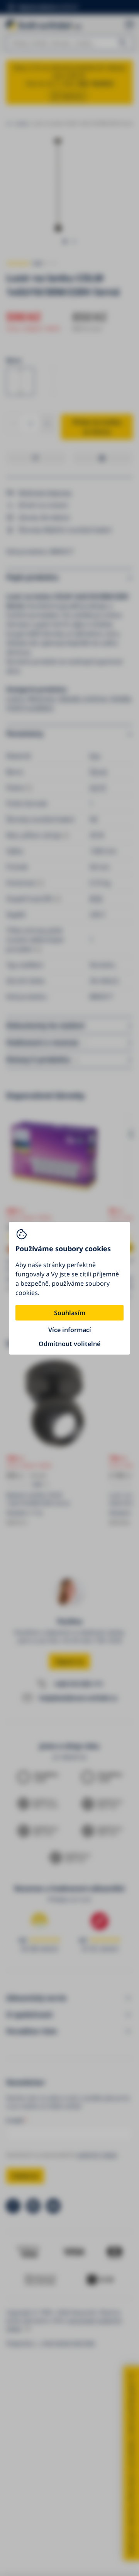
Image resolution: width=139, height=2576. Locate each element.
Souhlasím (70, 1313)
